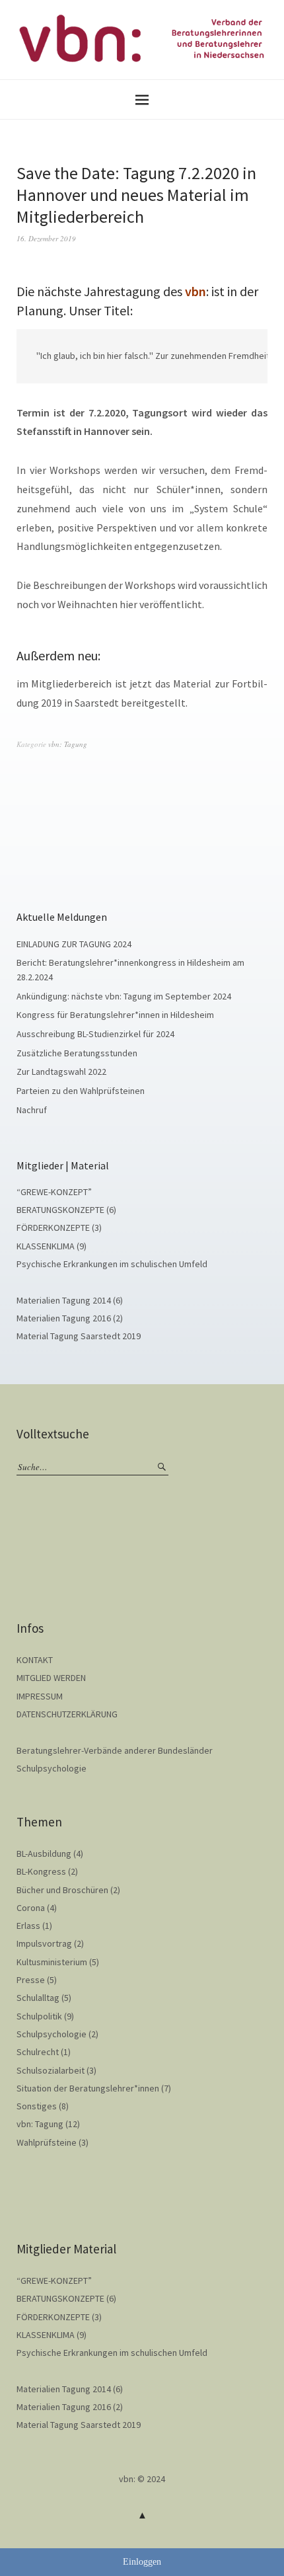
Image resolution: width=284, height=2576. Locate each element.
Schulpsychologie (52, 1768)
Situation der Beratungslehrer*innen (88, 2088)
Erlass (28, 1926)
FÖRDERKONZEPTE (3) (59, 1228)
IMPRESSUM (40, 1696)
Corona (31, 1908)
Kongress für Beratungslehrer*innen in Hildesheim (115, 1015)
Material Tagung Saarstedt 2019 (79, 1336)
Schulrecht (38, 2052)
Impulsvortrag (44, 1943)
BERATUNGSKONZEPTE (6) (66, 1210)
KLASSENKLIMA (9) (52, 1246)
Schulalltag (38, 1998)
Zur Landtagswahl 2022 (61, 1072)
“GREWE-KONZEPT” (54, 1192)
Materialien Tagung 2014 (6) (70, 1300)
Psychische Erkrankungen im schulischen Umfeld (112, 1264)
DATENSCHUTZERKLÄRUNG (67, 1714)
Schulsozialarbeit (51, 2070)
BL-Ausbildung (44, 1854)
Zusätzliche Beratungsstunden (77, 1053)
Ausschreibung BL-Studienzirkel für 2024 (95, 1034)
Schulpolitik (39, 2016)
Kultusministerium (52, 1962)
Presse (31, 1980)
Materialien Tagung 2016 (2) (70, 1318)
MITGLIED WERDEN (51, 1678)
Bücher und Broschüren (62, 1890)
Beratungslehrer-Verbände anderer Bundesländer (115, 1750)
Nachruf (32, 1110)
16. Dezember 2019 (46, 238)
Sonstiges (37, 2106)
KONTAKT (35, 1660)
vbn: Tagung (68, 744)
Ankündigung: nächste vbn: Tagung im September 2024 (124, 996)
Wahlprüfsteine (47, 2142)
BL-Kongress (41, 1871)
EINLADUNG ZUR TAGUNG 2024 (74, 944)
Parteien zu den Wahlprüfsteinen (81, 1091)
